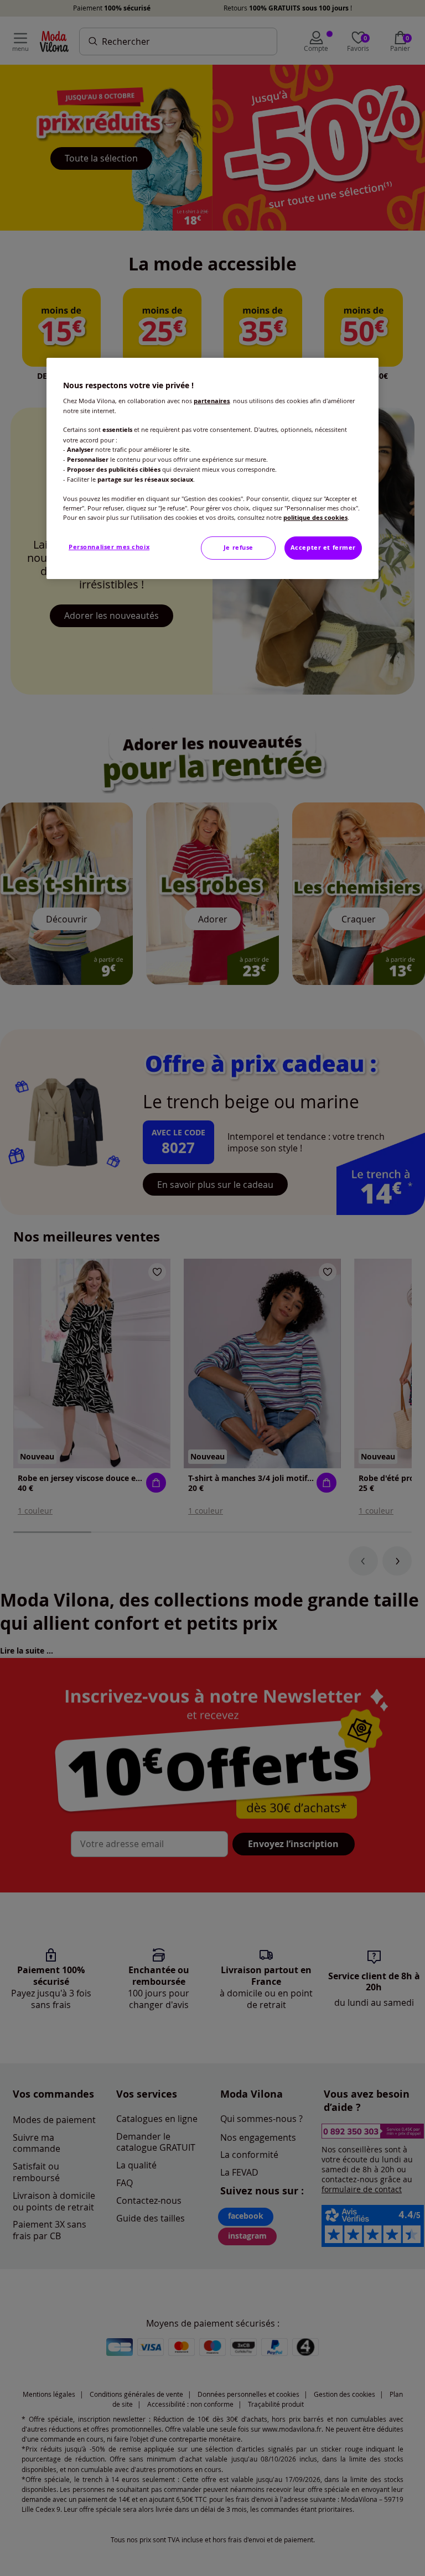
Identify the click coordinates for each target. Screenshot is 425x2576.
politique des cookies (315, 518)
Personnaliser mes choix (109, 547)
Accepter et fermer (323, 547)
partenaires (212, 401)
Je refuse (239, 547)
